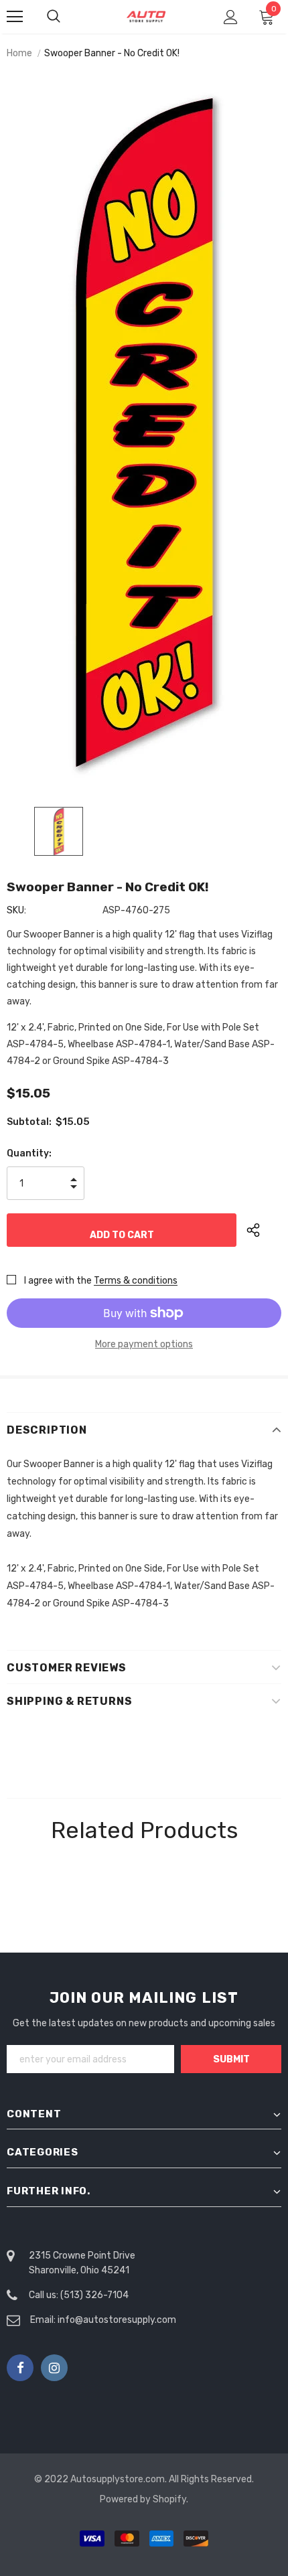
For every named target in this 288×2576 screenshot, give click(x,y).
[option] (144, 433)
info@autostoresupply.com (117, 2320)
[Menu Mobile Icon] (15, 17)
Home (19, 53)
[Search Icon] (67, 17)
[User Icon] (231, 17)
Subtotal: (29, 1122)
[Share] (264, 1230)
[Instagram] (54, 2368)
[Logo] (146, 16)
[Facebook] (20, 2368)
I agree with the (58, 1281)
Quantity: (29, 1153)
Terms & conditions (136, 1281)
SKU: (16, 910)
